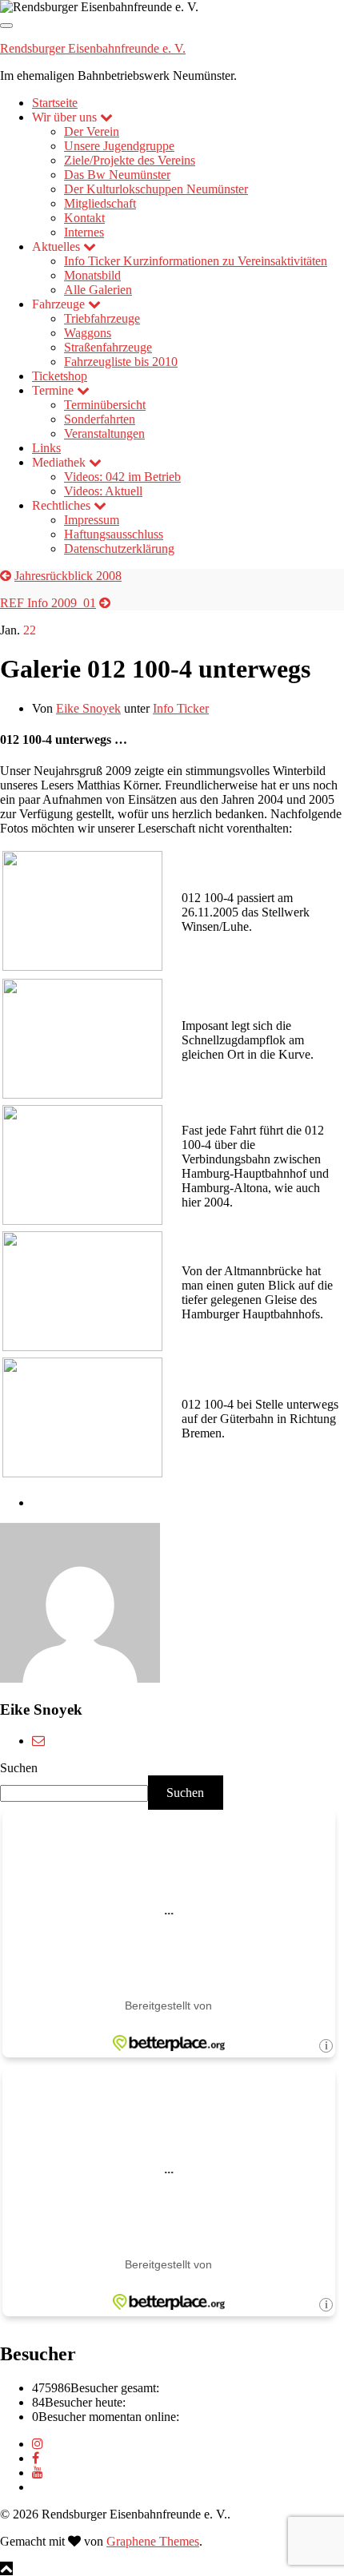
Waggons (88, 333)
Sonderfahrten (100, 419)
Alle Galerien (98, 290)
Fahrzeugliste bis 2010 (121, 362)
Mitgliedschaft (100, 203)
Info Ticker (196, 261)
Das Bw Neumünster (117, 175)
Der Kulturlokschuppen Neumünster (156, 189)
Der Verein (92, 131)
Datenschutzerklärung (119, 549)
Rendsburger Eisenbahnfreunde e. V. (93, 48)
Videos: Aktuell (103, 491)
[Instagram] (38, 2444)
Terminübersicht (105, 405)
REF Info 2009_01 (48, 603)
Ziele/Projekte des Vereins (130, 160)
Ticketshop (60, 376)
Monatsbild (92, 275)
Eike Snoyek (88, 708)
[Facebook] (36, 2458)
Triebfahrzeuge (102, 318)
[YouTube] (38, 2473)
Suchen (19, 1768)
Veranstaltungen (104, 433)
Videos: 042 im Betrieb (122, 477)
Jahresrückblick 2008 (68, 576)
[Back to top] (6, 2568)
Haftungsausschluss (114, 534)
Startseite (55, 103)
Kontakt (84, 218)
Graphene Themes (153, 2541)
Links (46, 448)
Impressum (92, 520)
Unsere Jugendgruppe (119, 146)
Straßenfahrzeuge (108, 347)
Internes (84, 232)
